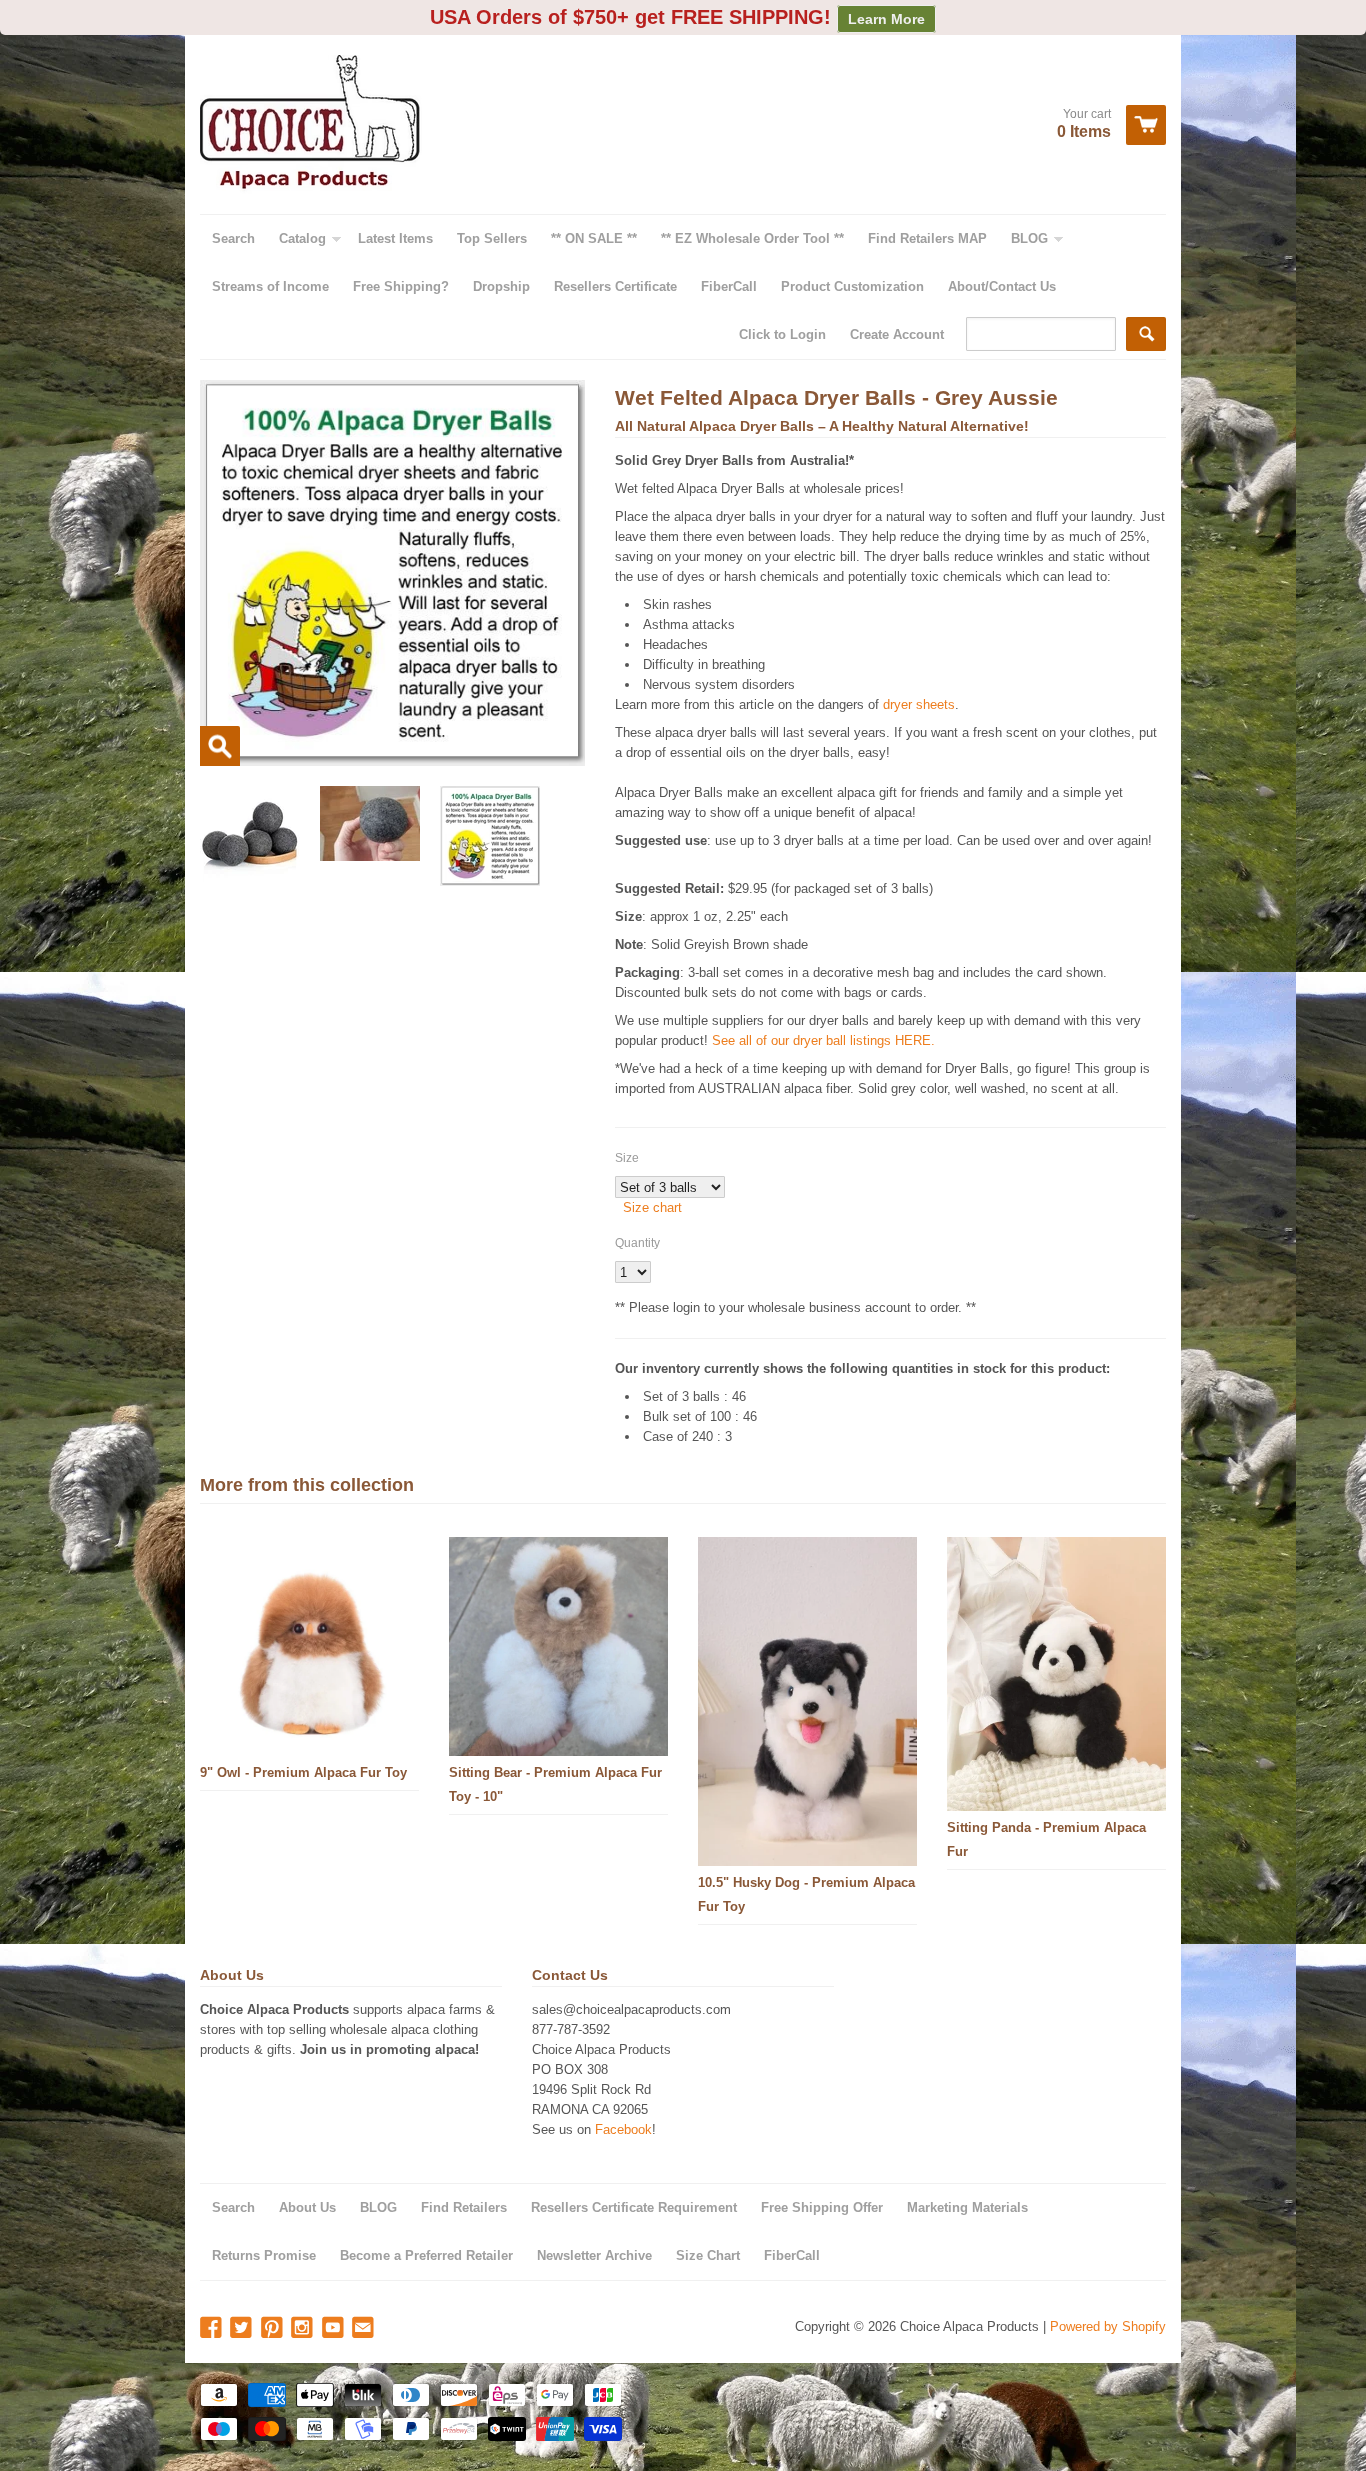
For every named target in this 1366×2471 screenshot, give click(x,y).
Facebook (623, 2129)
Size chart (652, 1207)
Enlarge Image (220, 746)
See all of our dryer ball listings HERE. (823, 1040)
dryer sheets (919, 704)
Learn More (886, 19)
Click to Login (782, 334)
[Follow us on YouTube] (335, 2328)
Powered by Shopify (1108, 2326)
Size (627, 1158)
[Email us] (365, 2328)
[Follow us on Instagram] (304, 2328)
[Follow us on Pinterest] (274, 2328)
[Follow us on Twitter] (243, 2328)
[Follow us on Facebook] (213, 2328)
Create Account (897, 334)
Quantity (637, 1243)
